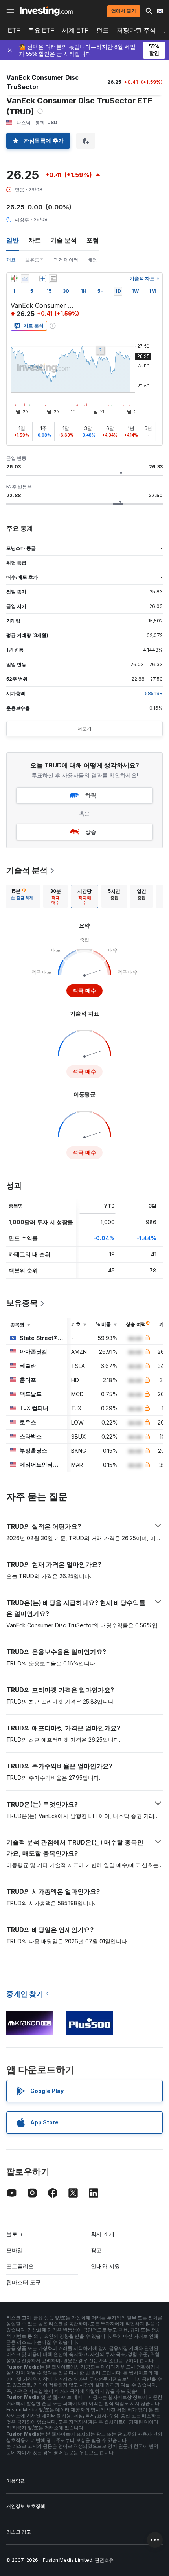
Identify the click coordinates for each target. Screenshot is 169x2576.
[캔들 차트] (14, 279)
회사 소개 (103, 2234)
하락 (91, 795)
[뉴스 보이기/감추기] (53, 279)
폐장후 (22, 219)
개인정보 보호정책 (26, 2506)
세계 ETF (75, 30)
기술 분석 (64, 240)
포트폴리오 (20, 2266)
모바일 (15, 2250)
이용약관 (16, 2481)
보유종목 (35, 260)
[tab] (22, 896)
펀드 (103, 30)
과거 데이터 (66, 260)
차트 (35, 240)
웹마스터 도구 (24, 2282)
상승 (91, 832)
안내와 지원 (105, 2266)
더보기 (84, 728)
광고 (96, 2250)
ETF (14, 30)
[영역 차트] (25, 279)
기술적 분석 (27, 870)
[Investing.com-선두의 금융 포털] (46, 11)
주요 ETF (41, 30)
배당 (92, 260)
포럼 (93, 240)
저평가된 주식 (136, 30)
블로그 (15, 2234)
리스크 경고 (19, 2532)
